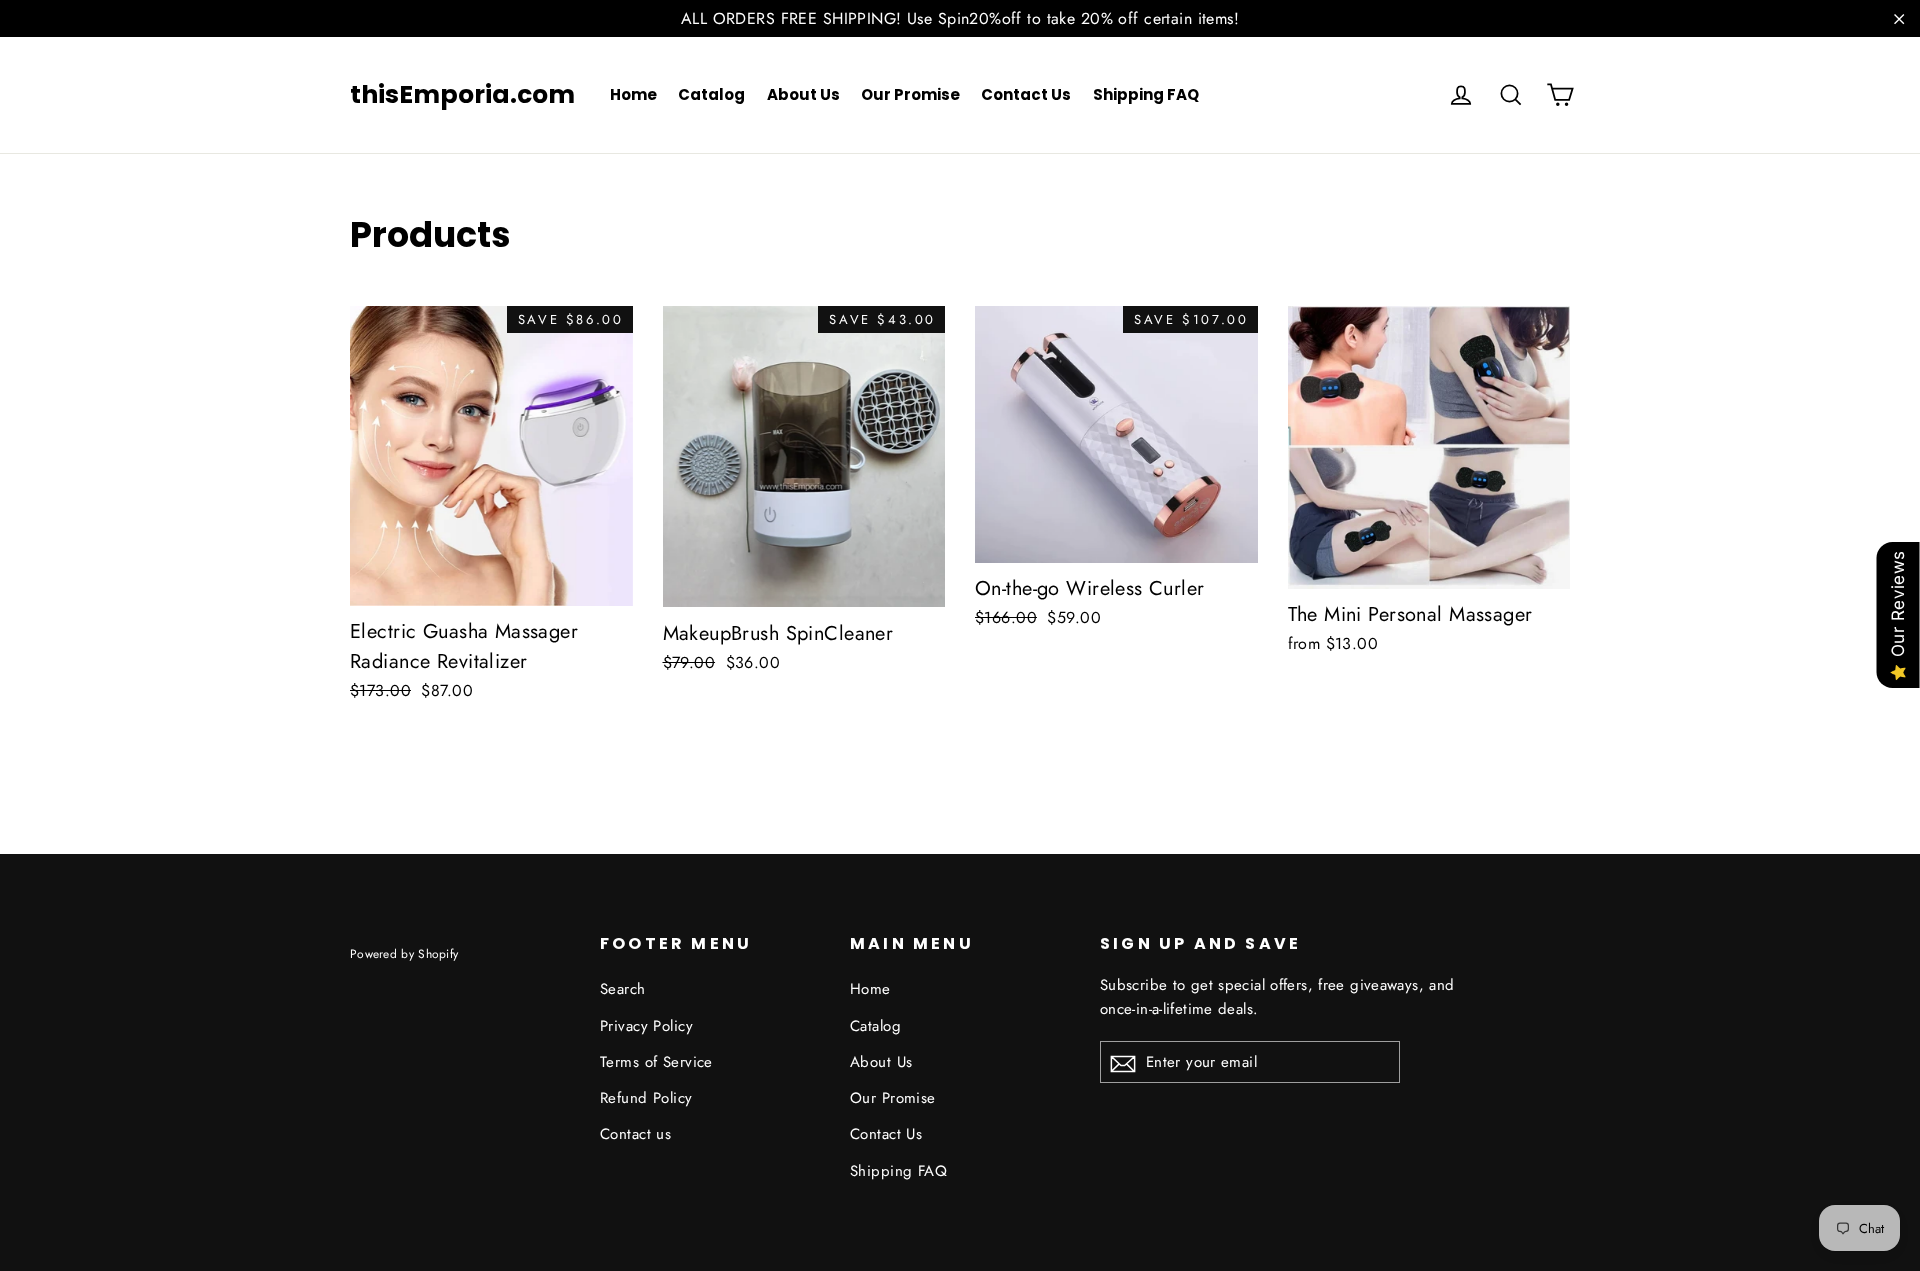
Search (623, 989)
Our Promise (910, 94)
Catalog (711, 94)
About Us (803, 94)
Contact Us (1026, 94)
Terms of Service (656, 1062)
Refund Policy (646, 1098)
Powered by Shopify (404, 953)
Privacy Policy (646, 1026)
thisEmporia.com (462, 95)
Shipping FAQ (1146, 94)
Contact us (635, 1134)
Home (633, 94)
